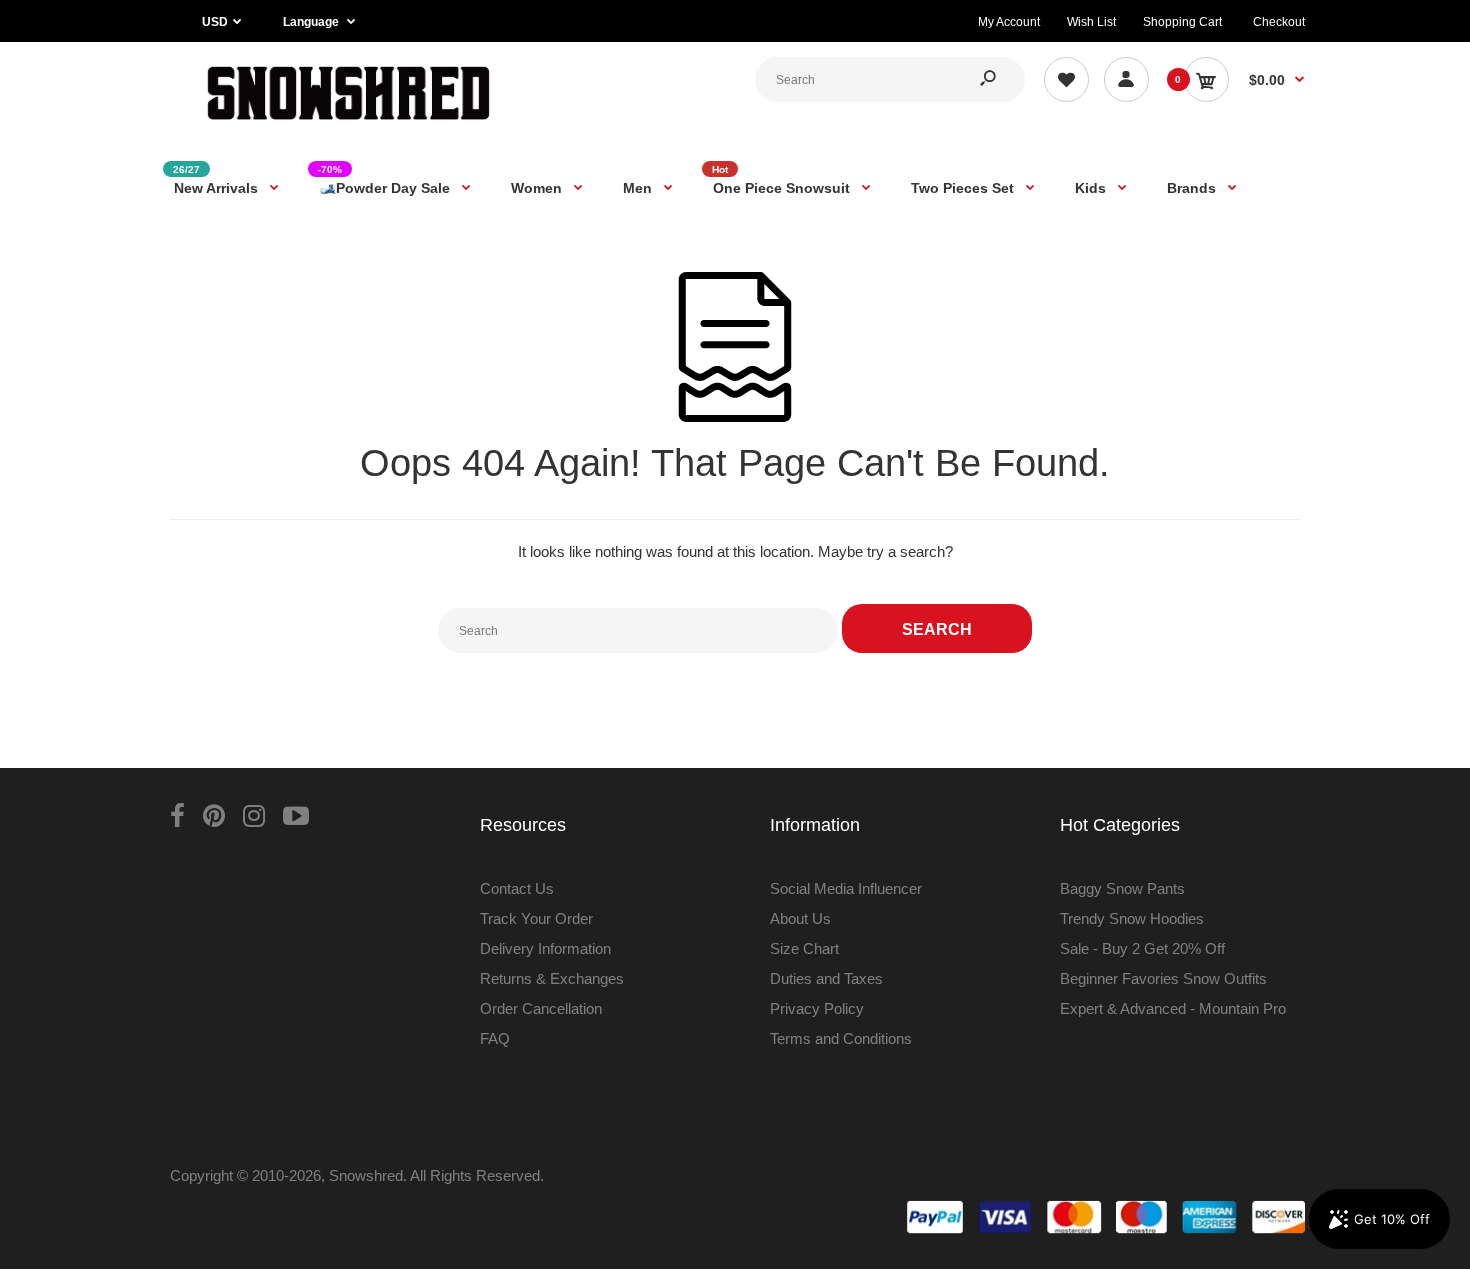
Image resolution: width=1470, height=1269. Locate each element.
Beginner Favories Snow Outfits (1163, 978)
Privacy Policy (817, 1008)
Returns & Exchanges (552, 978)
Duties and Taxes (826, 978)
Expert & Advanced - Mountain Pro (1173, 1008)
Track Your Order (536, 918)
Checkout (1279, 22)
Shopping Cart (1182, 22)
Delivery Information (545, 948)
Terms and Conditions (841, 1038)
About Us (800, 918)
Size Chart (804, 948)
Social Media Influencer (846, 888)
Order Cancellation (541, 1008)
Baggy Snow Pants (1122, 888)
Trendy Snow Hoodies (1132, 918)
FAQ (495, 1038)
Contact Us (517, 888)
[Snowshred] (348, 124)
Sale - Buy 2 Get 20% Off (1142, 948)
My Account (1009, 22)
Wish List (1091, 22)
